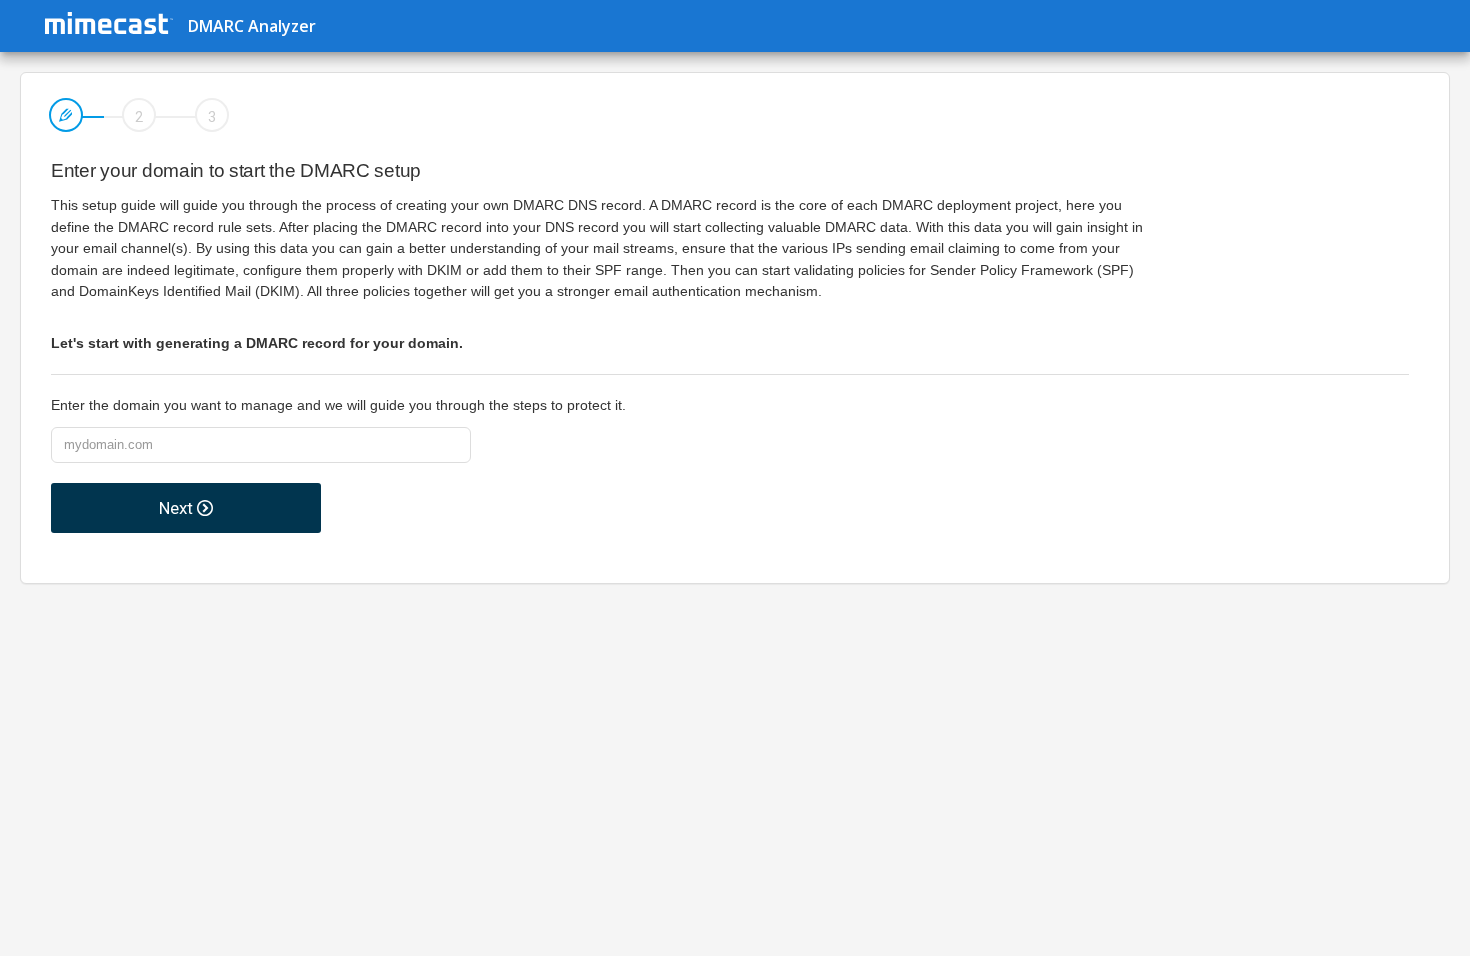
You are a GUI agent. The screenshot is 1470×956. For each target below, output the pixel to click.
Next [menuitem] (178, 508)
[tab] (67, 122)
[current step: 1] (67, 122)
